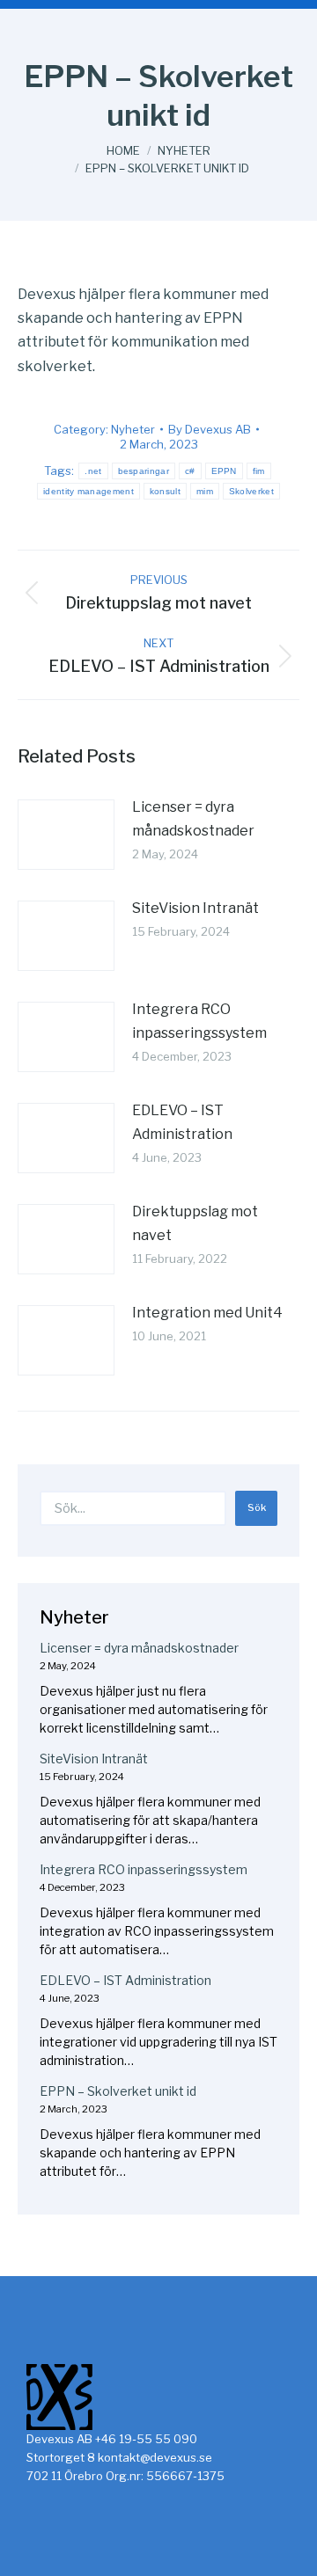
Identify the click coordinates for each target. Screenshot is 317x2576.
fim (259, 471)
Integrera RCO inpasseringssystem (199, 1021)
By (210, 429)
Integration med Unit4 (207, 1313)
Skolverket (251, 491)
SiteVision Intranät (195, 908)
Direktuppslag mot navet (195, 1223)
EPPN (224, 471)
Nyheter (133, 429)
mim (205, 491)
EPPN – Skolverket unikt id (118, 2091)
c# (190, 471)
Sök (257, 1507)
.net (93, 471)
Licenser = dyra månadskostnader (193, 819)
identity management (88, 491)
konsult (165, 491)
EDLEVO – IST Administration (182, 1122)
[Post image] (66, 835)
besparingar (144, 471)
